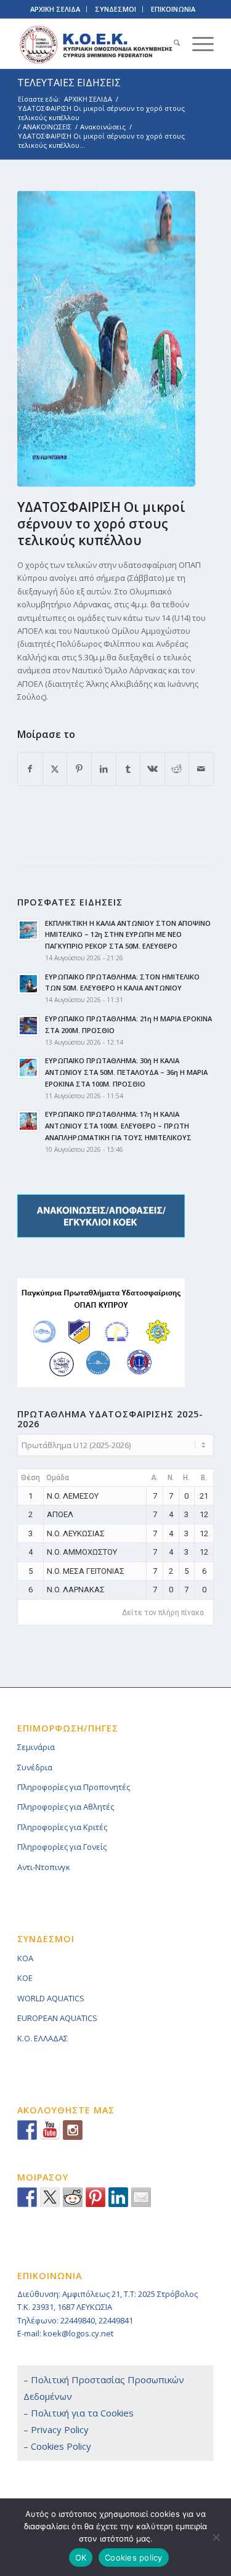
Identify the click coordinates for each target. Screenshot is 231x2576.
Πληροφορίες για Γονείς (62, 1847)
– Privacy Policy (56, 2429)
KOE (25, 1978)
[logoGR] (96, 44)
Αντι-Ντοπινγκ (44, 1867)
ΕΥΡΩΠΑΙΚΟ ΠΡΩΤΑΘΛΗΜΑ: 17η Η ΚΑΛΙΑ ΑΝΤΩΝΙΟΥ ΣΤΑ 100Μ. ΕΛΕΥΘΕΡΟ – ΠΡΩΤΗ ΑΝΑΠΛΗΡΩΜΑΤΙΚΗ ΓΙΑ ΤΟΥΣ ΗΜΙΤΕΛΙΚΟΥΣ (118, 1126)
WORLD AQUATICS (51, 1998)
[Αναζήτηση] (171, 44)
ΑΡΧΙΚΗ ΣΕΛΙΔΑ (55, 9)
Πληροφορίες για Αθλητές (66, 1807)
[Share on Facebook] (30, 769)
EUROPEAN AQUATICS (57, 2018)
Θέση (30, 1478)
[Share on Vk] (152, 769)
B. (204, 1478)
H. (186, 1478)
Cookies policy (134, 2558)
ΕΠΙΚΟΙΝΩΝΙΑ (173, 9)
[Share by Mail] (201, 769)
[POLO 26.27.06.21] (106, 339)
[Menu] (197, 44)
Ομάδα (58, 1478)
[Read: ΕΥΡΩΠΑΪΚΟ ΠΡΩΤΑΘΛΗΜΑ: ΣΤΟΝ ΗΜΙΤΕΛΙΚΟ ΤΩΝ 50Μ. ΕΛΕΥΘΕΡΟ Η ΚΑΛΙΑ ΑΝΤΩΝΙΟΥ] (28, 984)
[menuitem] (171, 44)
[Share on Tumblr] (128, 769)
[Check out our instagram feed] (73, 2130)
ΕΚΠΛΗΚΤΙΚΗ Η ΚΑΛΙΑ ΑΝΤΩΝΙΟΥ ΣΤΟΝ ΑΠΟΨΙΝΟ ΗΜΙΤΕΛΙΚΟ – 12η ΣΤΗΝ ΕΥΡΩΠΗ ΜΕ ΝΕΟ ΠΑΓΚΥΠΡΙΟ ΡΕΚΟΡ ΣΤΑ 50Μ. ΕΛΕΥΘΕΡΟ (128, 935)
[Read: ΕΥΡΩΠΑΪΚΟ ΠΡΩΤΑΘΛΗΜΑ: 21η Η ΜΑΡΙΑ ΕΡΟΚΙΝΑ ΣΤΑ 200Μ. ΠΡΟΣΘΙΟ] (28, 1026)
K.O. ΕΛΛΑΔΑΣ (43, 2038)
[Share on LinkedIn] (104, 769)
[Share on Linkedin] (118, 2197)
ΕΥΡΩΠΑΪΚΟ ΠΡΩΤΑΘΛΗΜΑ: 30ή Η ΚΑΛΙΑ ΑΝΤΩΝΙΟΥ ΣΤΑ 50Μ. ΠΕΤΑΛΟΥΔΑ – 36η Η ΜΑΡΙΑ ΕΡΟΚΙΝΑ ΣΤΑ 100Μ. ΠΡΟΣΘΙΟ (126, 1072)
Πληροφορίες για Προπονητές (74, 1787)
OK (81, 2558)
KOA (25, 1958)
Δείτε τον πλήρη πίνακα (163, 1613)
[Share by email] (141, 2197)
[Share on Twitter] (50, 2197)
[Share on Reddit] (177, 769)
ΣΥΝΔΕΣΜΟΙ (115, 9)
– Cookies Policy (57, 2446)
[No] (216, 2537)
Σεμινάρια (36, 1747)
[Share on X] (55, 769)
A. (155, 1478)
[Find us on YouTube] (50, 2130)
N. (171, 1478)
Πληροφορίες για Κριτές (62, 1827)
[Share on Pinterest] (79, 769)
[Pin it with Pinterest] (95, 2197)
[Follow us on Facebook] (27, 2130)
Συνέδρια (35, 1767)
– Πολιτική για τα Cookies (79, 2413)
